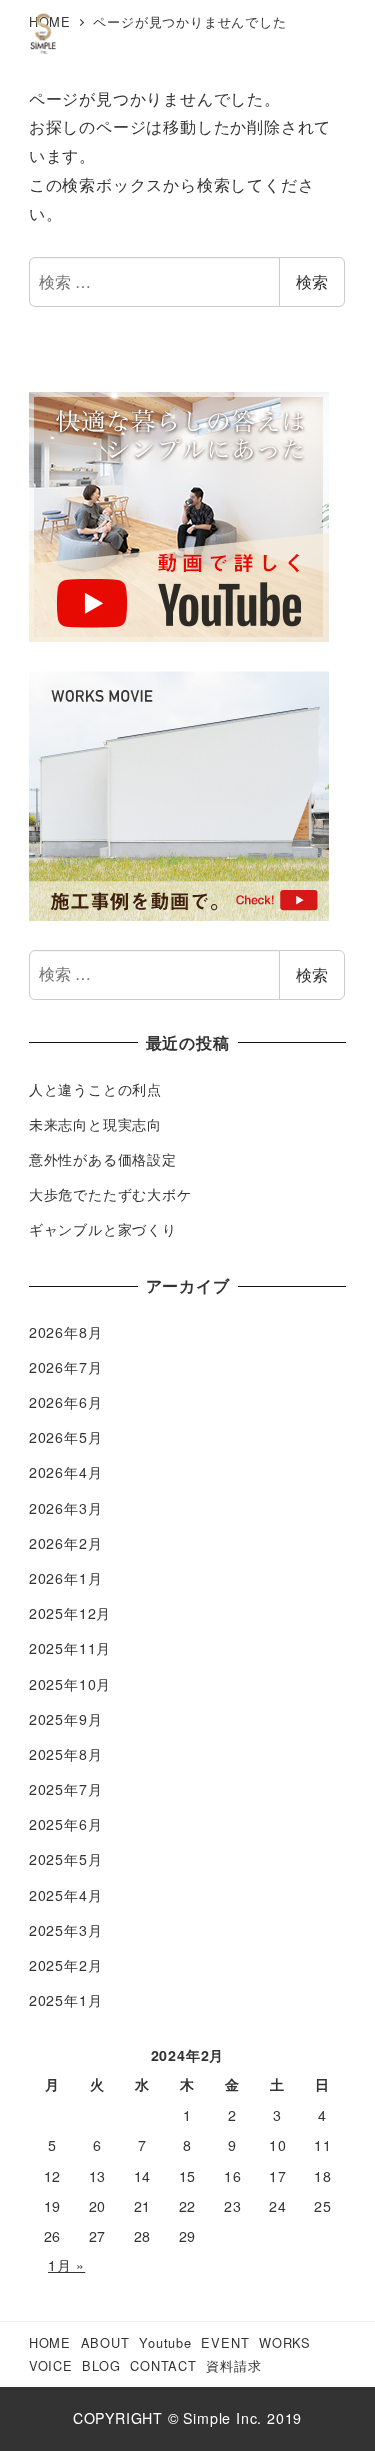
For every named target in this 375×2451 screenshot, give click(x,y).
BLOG (101, 2365)
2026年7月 (66, 1367)
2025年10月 (70, 1684)
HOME (50, 2342)
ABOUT (105, 2342)
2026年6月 (66, 1402)
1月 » (66, 2265)
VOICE (51, 2365)
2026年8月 (66, 1332)
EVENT (225, 2342)
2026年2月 (66, 1543)
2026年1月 (66, 1578)
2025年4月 (66, 1895)
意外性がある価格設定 (103, 1159)
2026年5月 (66, 1437)
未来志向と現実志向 (95, 1124)
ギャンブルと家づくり (103, 1229)
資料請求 (233, 2365)
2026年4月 (66, 1472)
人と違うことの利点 (95, 1089)
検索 (312, 281)
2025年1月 (66, 2000)
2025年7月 (66, 1789)
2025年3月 (66, 1930)
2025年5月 (66, 1859)
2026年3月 (66, 1508)
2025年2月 (66, 1965)
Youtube (165, 2342)
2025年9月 (66, 1719)
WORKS (285, 2342)
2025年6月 (66, 1824)
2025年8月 (66, 1754)
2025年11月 (70, 1648)
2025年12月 (70, 1613)
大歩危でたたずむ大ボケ (110, 1194)
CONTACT (163, 2365)
